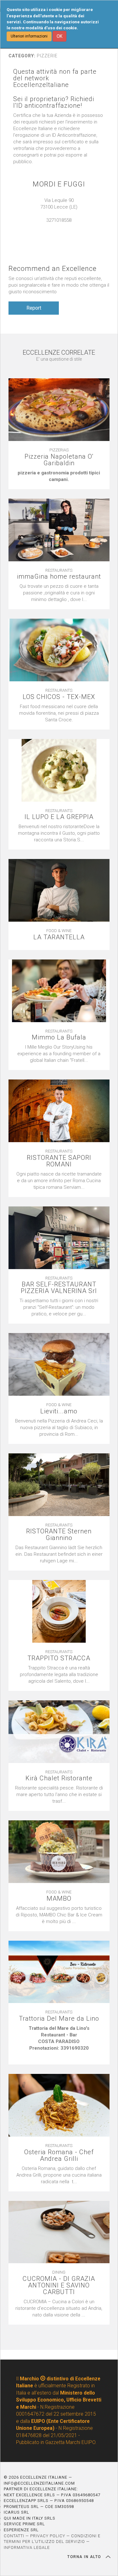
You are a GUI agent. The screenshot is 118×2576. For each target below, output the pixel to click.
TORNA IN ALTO (85, 2557)
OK (59, 36)
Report (34, 308)
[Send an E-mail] (56, 227)
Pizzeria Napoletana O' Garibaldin (59, 460)
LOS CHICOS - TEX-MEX (59, 697)
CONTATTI (14, 2536)
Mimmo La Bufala (59, 1037)
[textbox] (59, 476)
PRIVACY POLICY (48, 2536)
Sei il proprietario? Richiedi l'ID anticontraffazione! (54, 102)
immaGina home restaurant (59, 577)
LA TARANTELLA (59, 937)
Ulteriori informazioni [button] (29, 36)
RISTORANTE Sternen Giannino (59, 1535)
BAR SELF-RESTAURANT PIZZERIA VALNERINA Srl (59, 1288)
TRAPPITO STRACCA (59, 1658)
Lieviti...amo (59, 1411)
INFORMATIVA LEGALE (27, 2547)
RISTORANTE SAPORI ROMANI (59, 1161)
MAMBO (59, 1899)
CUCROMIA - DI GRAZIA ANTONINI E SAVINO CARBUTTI (59, 2285)
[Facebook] (62, 227)
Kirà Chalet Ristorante (59, 1778)
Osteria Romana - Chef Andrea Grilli (59, 2155)
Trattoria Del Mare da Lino (59, 2019)
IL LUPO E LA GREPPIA (59, 817)
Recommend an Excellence (53, 269)
